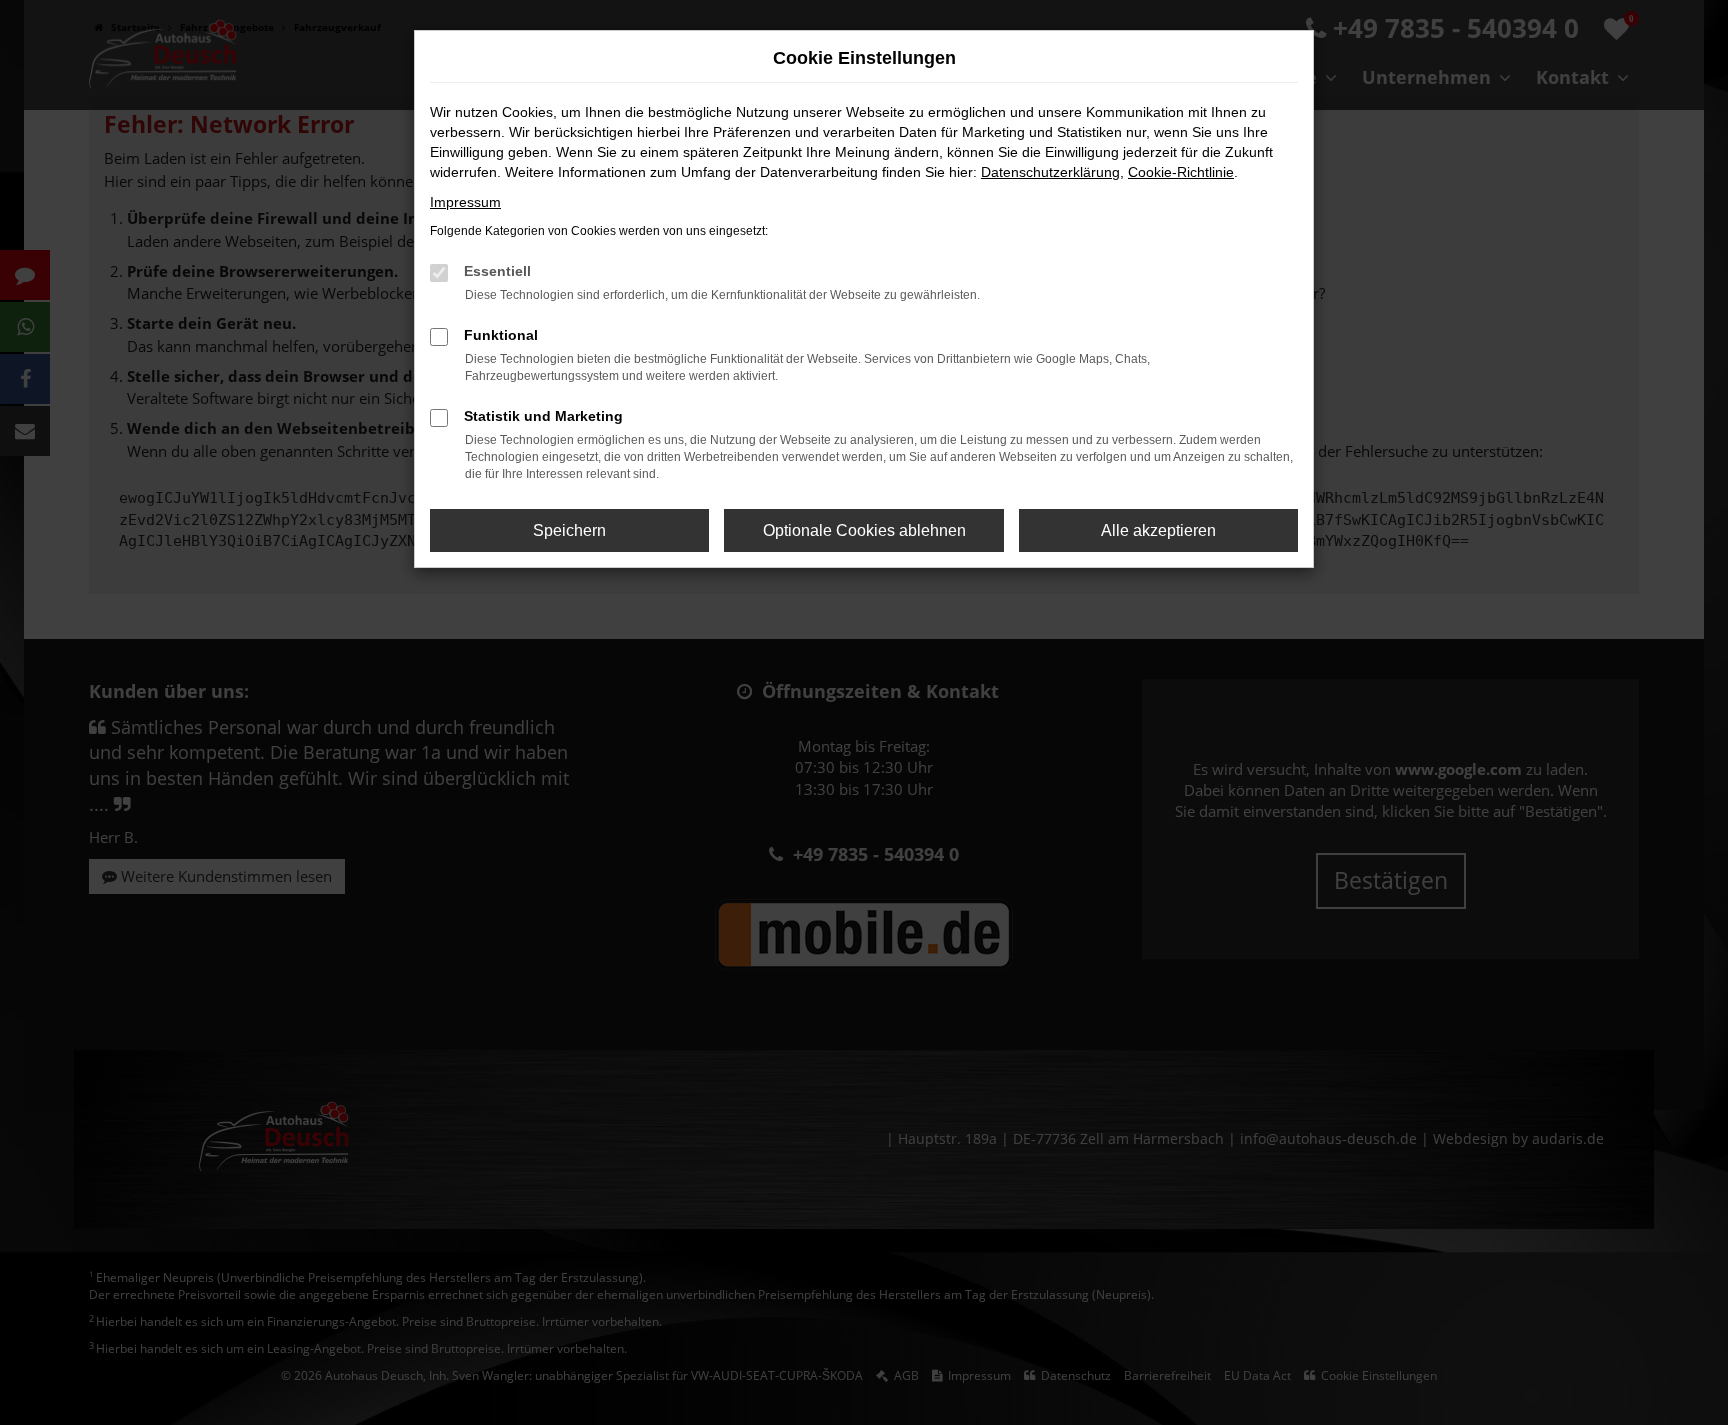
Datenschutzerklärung (1050, 172)
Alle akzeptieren (1158, 530)
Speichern (569, 530)
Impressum (465, 202)
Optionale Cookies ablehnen (864, 530)
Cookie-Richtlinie (1181, 172)
